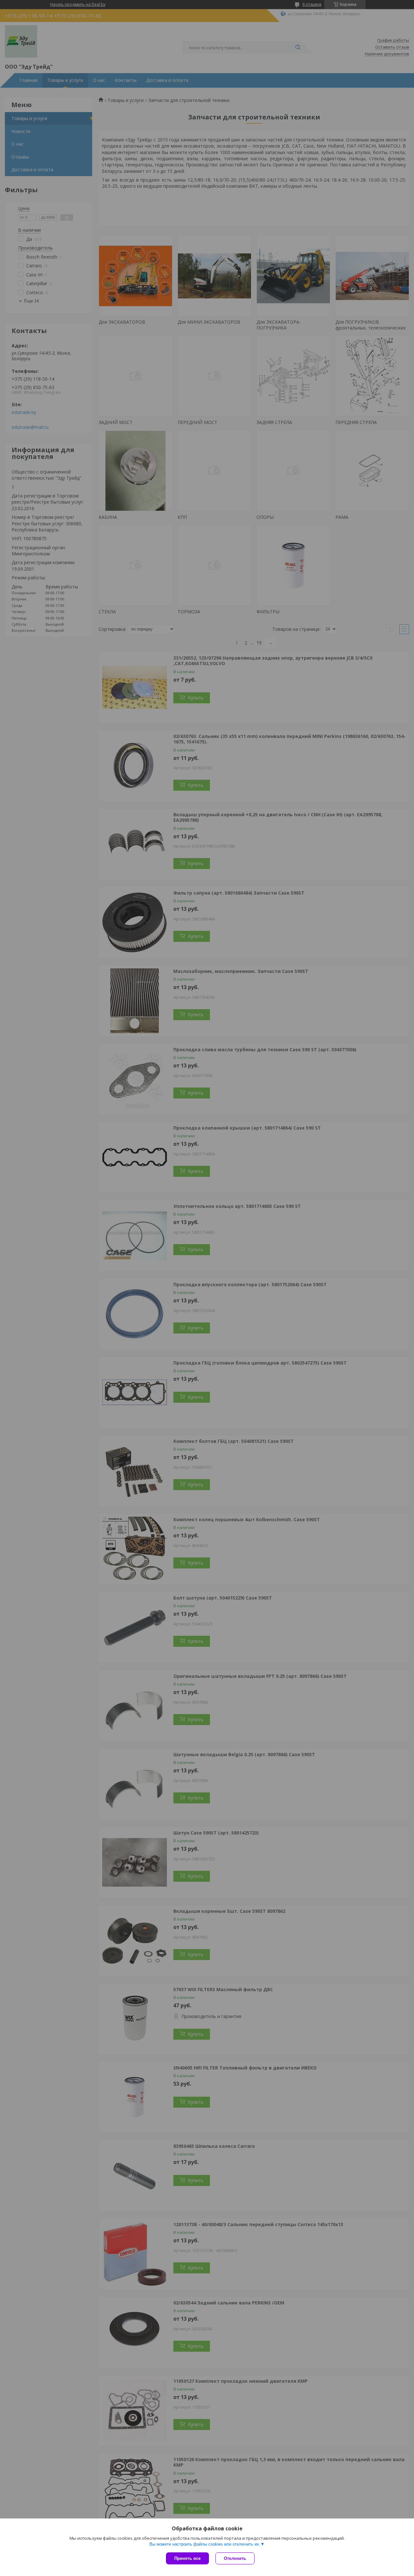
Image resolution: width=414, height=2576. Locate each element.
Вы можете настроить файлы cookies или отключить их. (205, 2544)
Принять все (187, 2558)
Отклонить (235, 2558)
